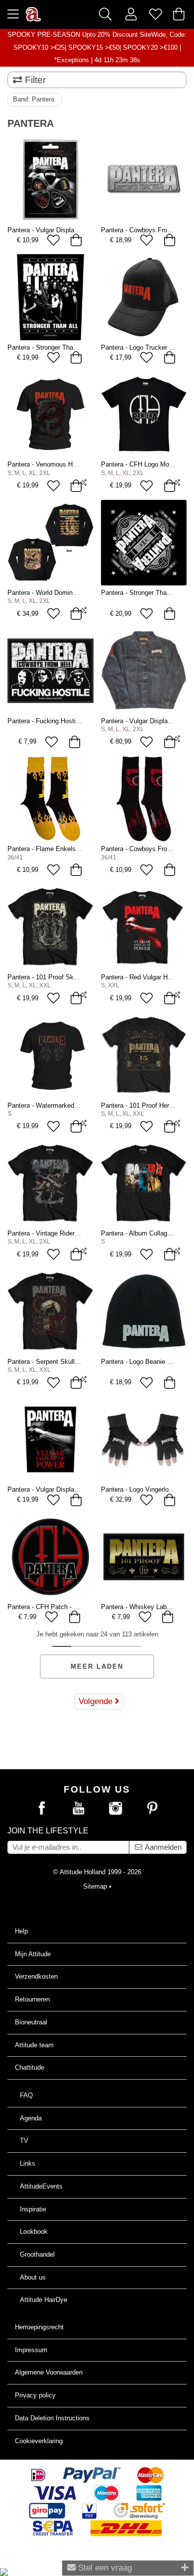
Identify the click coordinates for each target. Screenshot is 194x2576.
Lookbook (34, 2232)
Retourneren (32, 1999)
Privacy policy (35, 2395)
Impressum (31, 2350)
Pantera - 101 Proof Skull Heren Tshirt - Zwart (73, 977)
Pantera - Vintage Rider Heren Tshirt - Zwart (70, 1233)
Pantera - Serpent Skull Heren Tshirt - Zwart (70, 1362)
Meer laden (97, 1667)
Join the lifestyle (48, 1831)
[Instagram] (115, 1809)
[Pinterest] (152, 1809)
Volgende (97, 1701)
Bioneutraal (31, 2022)
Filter (34, 80)
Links (28, 2163)
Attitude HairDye (44, 2300)
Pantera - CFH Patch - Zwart (48, 1607)
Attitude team (34, 2045)
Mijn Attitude (33, 1954)
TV (24, 2141)
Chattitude (30, 2067)
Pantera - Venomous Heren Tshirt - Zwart (66, 464)
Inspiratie (33, 2209)
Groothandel (37, 2254)
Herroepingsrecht (39, 2327)
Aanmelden (162, 1847)
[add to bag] (76, 240)
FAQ (26, 2095)
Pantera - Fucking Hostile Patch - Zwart (64, 721)
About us (33, 2277)
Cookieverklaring (39, 2441)
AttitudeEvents (41, 2186)
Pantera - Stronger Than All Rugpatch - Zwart (72, 347)
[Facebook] (42, 1809)
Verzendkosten (36, 1976)
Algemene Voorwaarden (49, 2372)
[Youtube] (79, 1809)
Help (21, 1931)
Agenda (31, 2118)
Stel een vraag (104, 2568)
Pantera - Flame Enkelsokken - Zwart (61, 849)
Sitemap (95, 1886)
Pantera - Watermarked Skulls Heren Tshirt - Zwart (80, 1105)
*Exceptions (72, 60)
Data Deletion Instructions (52, 2418)
